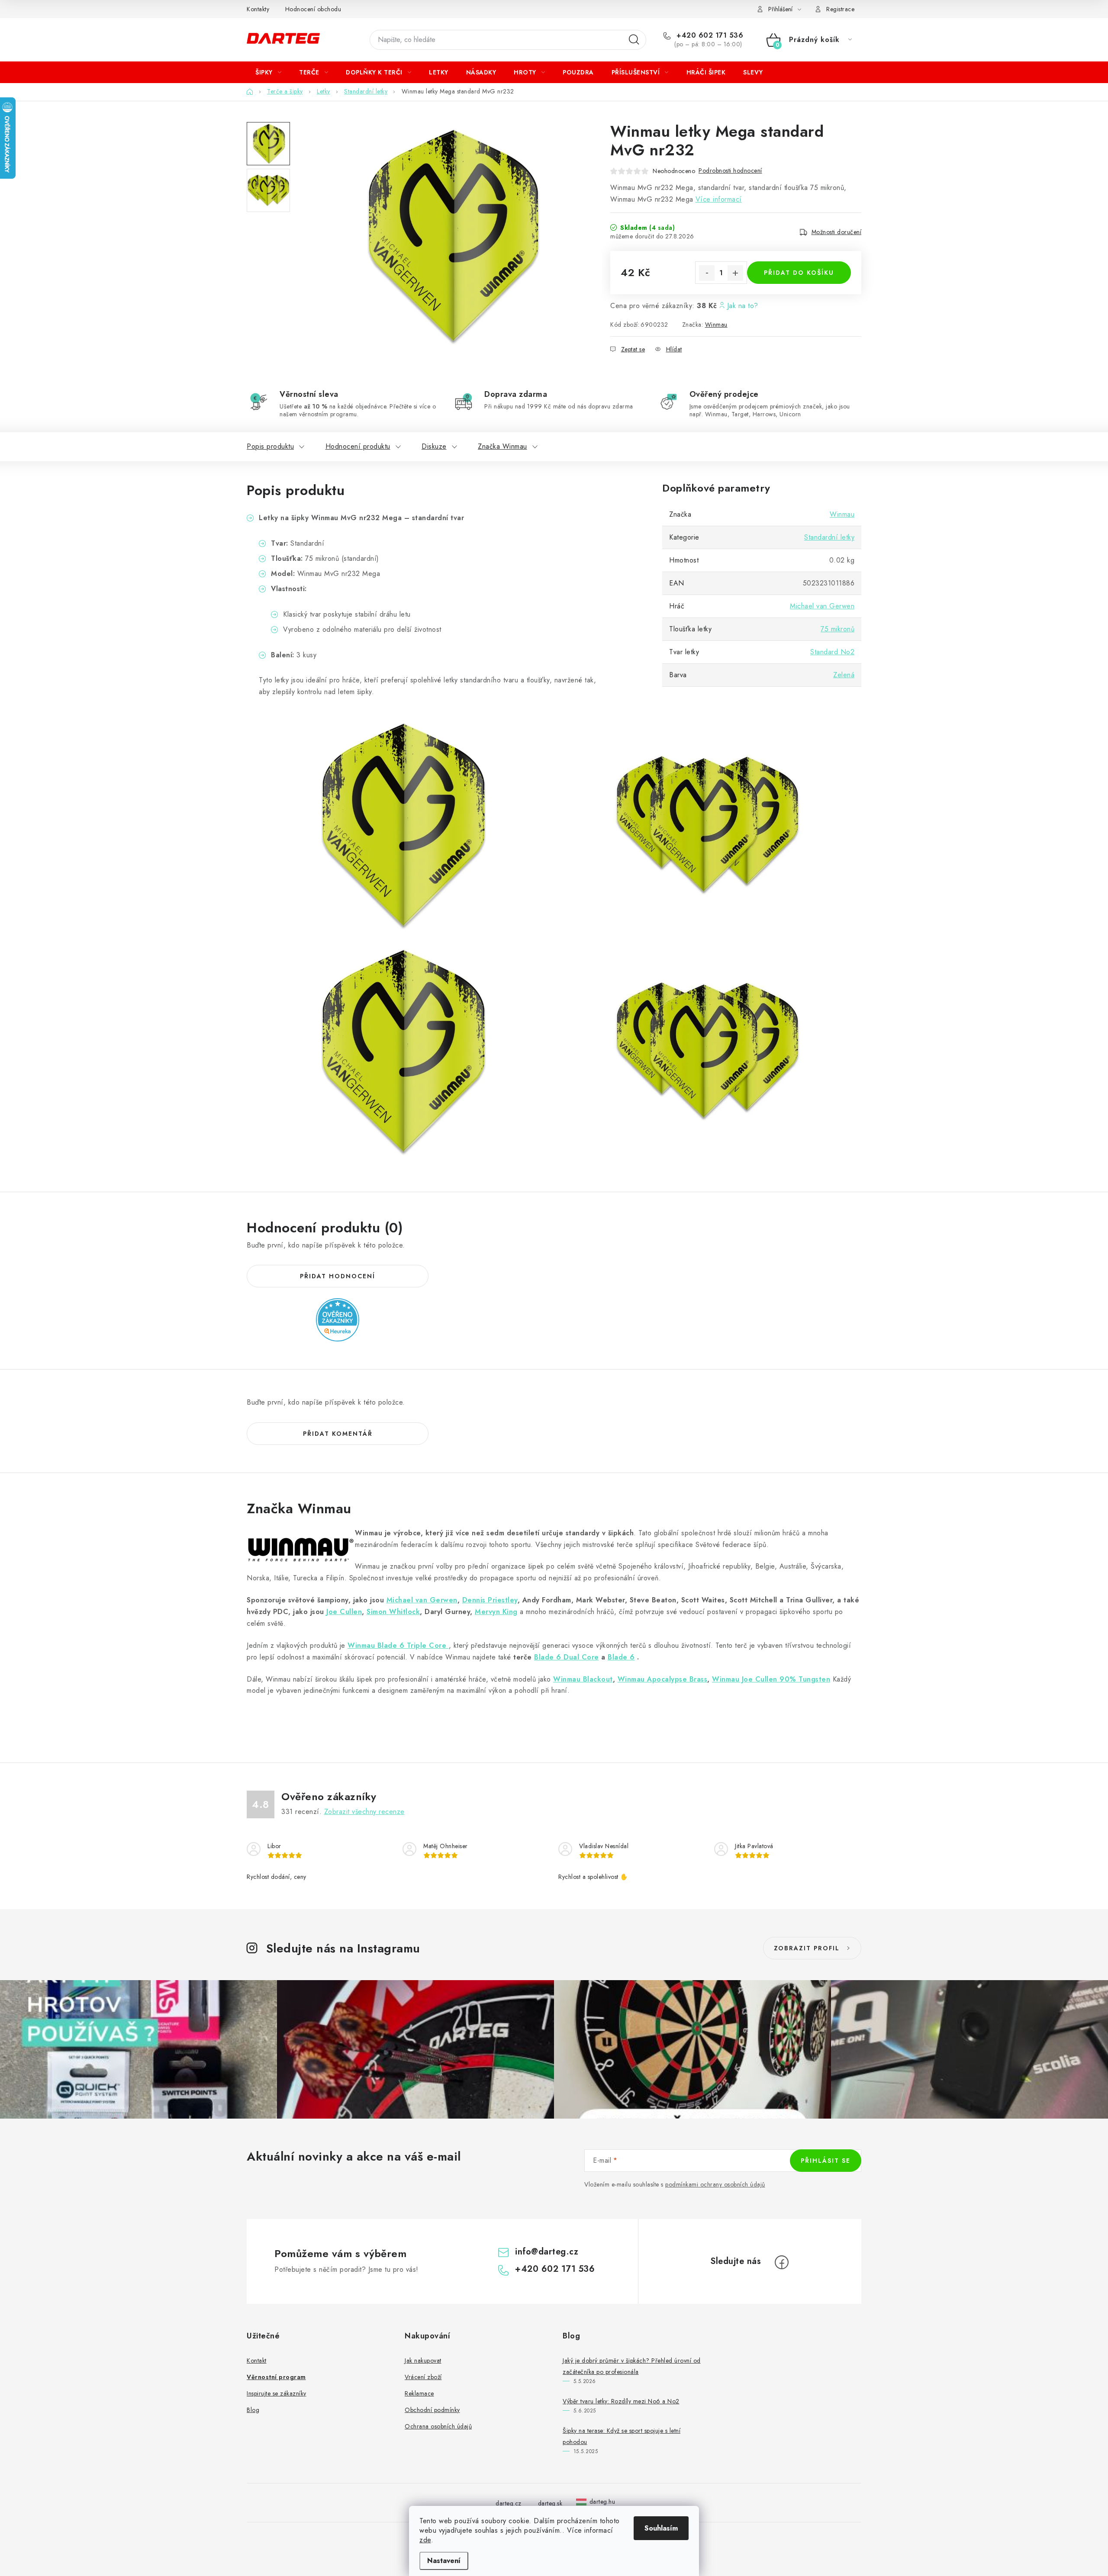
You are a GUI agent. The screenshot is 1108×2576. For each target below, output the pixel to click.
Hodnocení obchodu (313, 9)
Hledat (634, 40)
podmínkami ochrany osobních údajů (715, 2184)
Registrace (840, 9)
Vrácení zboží (423, 2377)
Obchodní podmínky (432, 2410)
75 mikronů (837, 629)
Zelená (844, 675)
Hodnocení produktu (358, 446)
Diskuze (434, 446)
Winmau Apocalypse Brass (663, 1679)
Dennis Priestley (490, 1600)
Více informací (719, 199)
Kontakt (257, 2361)
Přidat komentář (338, 1434)
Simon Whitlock (393, 1612)
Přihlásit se (826, 2161)
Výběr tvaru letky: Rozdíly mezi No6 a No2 (621, 2401)
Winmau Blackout (583, 1679)
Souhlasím (661, 2528)
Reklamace (419, 2393)
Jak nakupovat (423, 2361)
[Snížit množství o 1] (707, 273)
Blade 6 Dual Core (567, 1657)
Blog (253, 2410)
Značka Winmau (502, 446)
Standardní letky (829, 537)
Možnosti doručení (837, 232)
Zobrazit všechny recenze (364, 1812)
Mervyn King (496, 1612)
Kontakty (258, 9)
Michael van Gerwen (822, 606)
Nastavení (444, 2561)
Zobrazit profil (807, 1948)
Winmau (716, 325)
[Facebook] (782, 2262)
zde (425, 2540)
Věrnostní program (276, 2377)
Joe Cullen (344, 1612)
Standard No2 (832, 652)
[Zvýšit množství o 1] (735, 273)
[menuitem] (268, 72)
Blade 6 (621, 1657)
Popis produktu (270, 446)
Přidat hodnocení (338, 1276)
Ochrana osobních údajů (438, 2426)
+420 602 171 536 (709, 35)
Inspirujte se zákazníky (277, 2393)
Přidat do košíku (799, 273)
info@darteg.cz (547, 2252)
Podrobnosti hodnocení (730, 170)
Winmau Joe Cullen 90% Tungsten (771, 1679)
